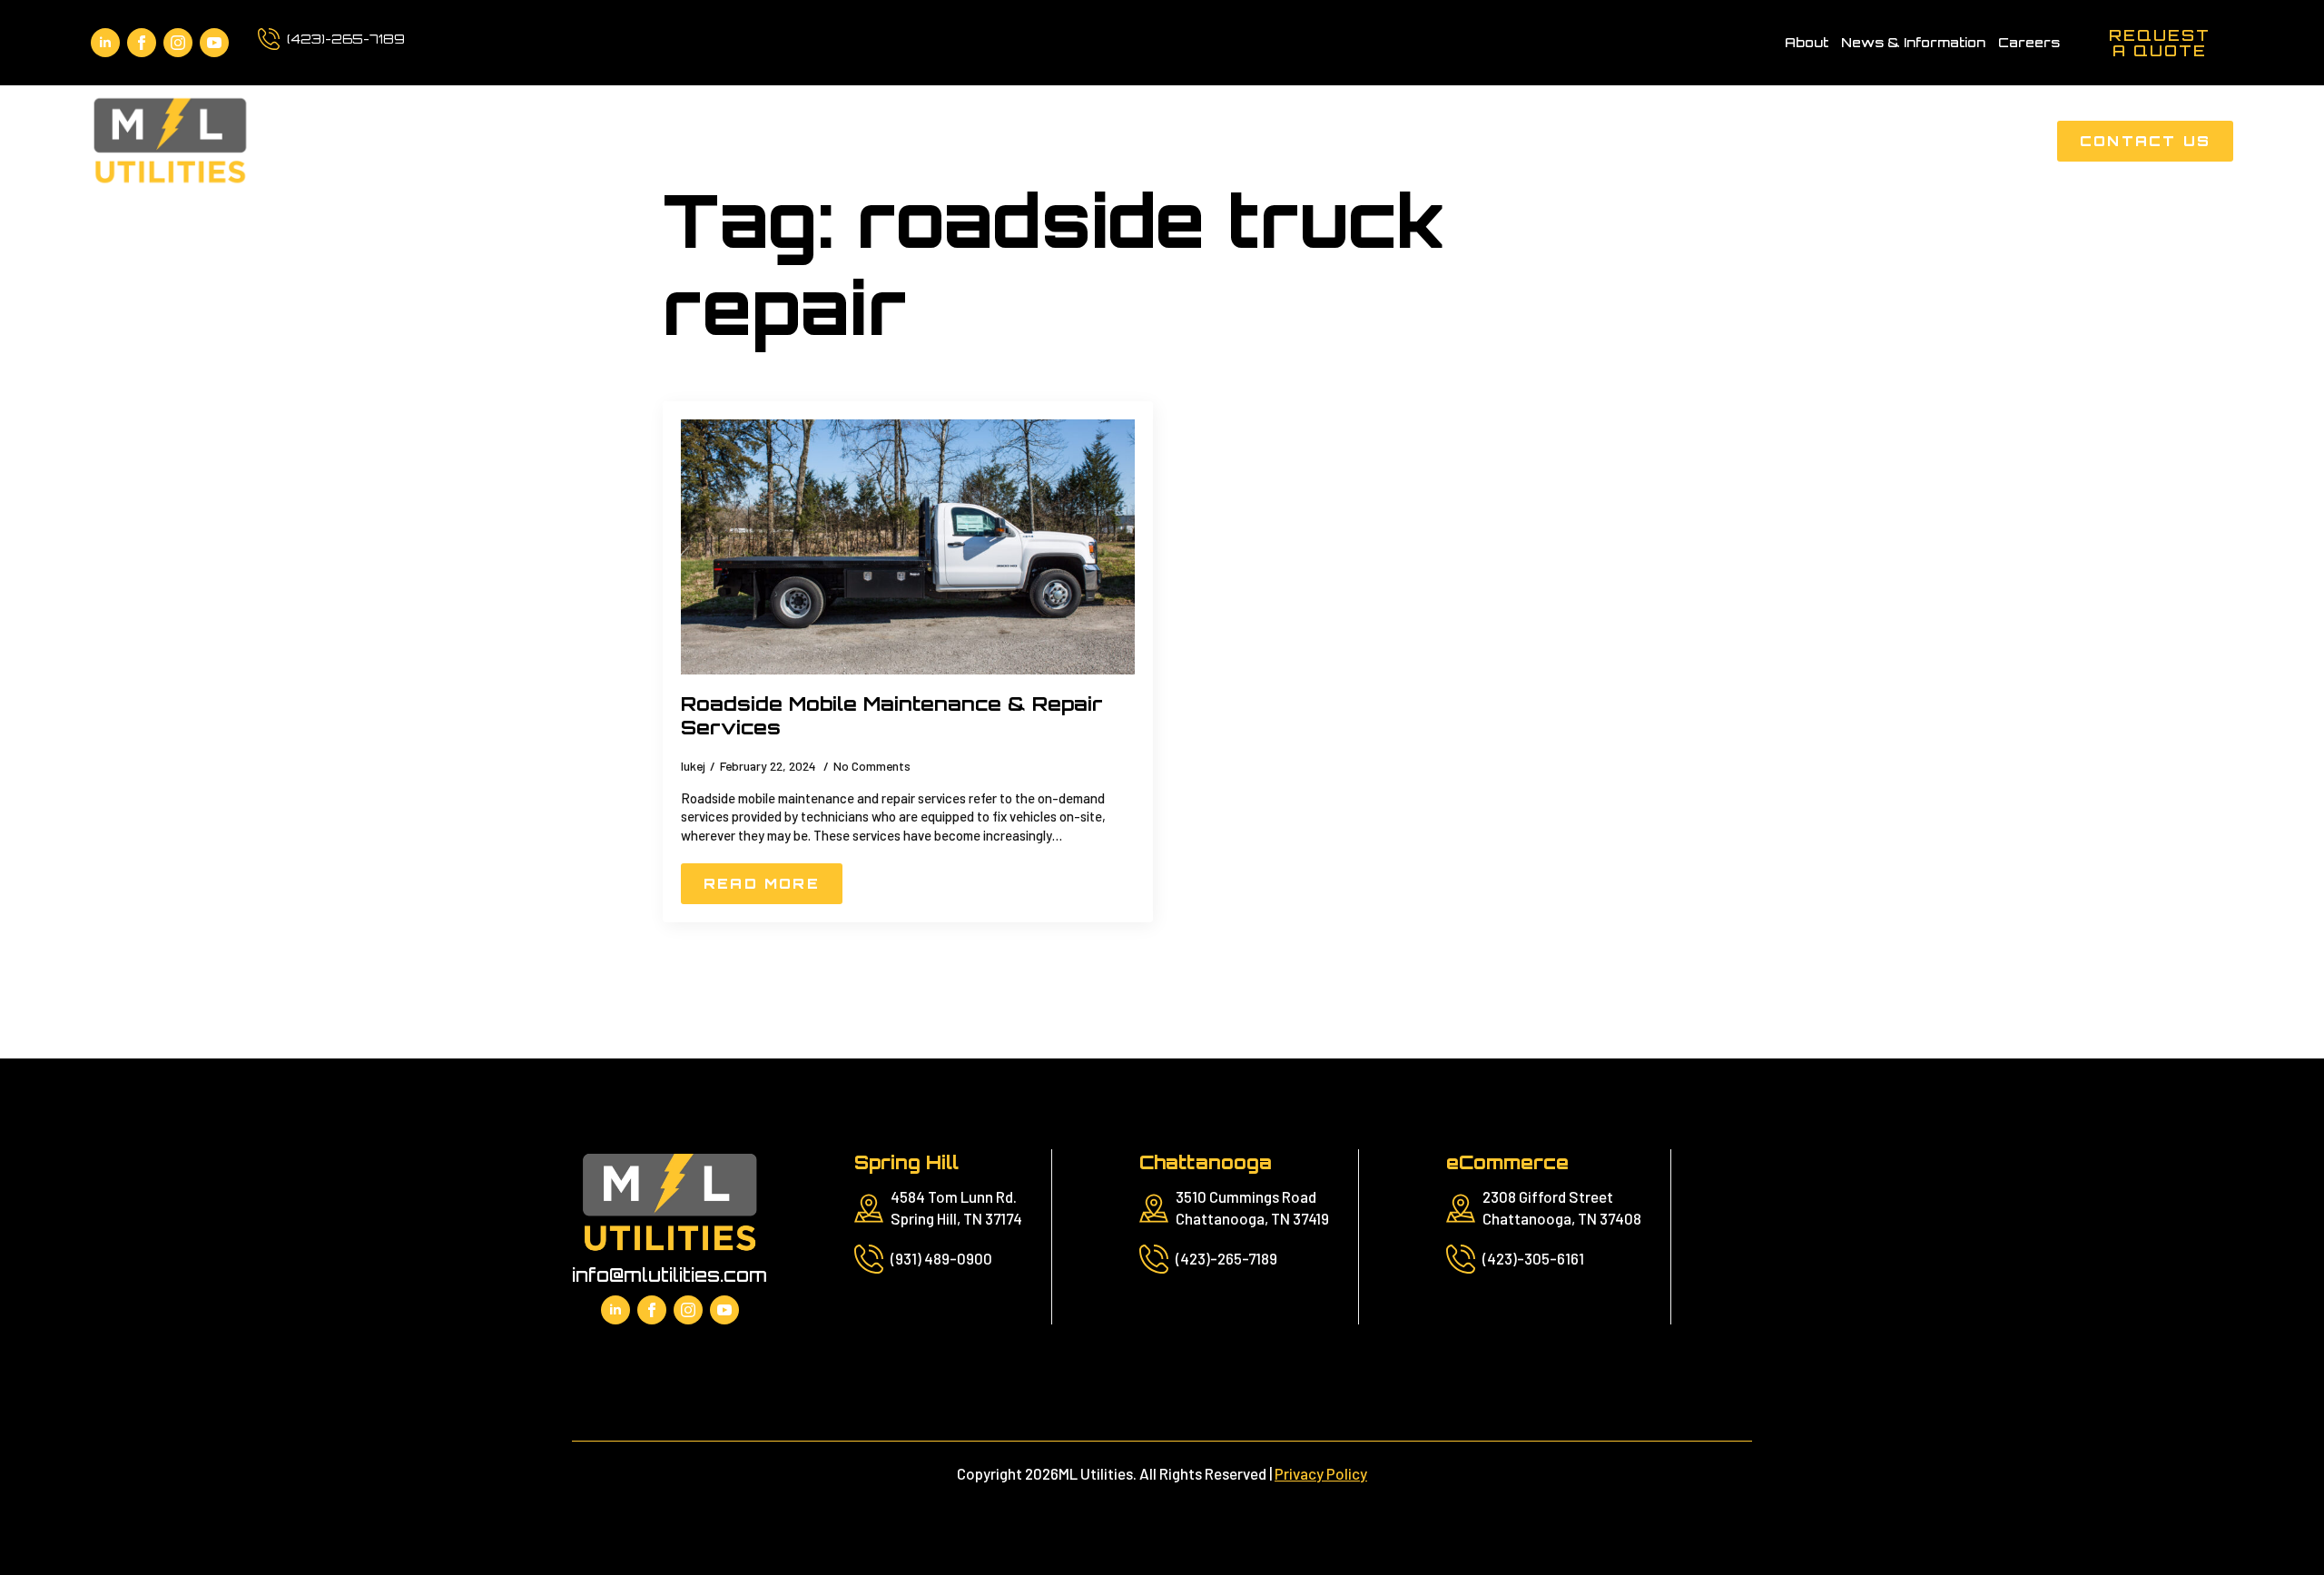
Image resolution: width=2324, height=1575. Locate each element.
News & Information (1913, 42)
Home (1432, 141)
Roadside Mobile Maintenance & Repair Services (892, 716)
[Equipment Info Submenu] (1767, 141)
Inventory (1844, 141)
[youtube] (214, 43)
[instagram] (178, 43)
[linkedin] (105, 43)
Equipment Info (1687, 141)
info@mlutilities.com (670, 1275)
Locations (1982, 141)
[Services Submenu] (1589, 141)
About (1807, 42)
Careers (2029, 42)
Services (1532, 141)
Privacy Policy (1321, 1473)
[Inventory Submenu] (1904, 141)
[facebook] (142, 43)
